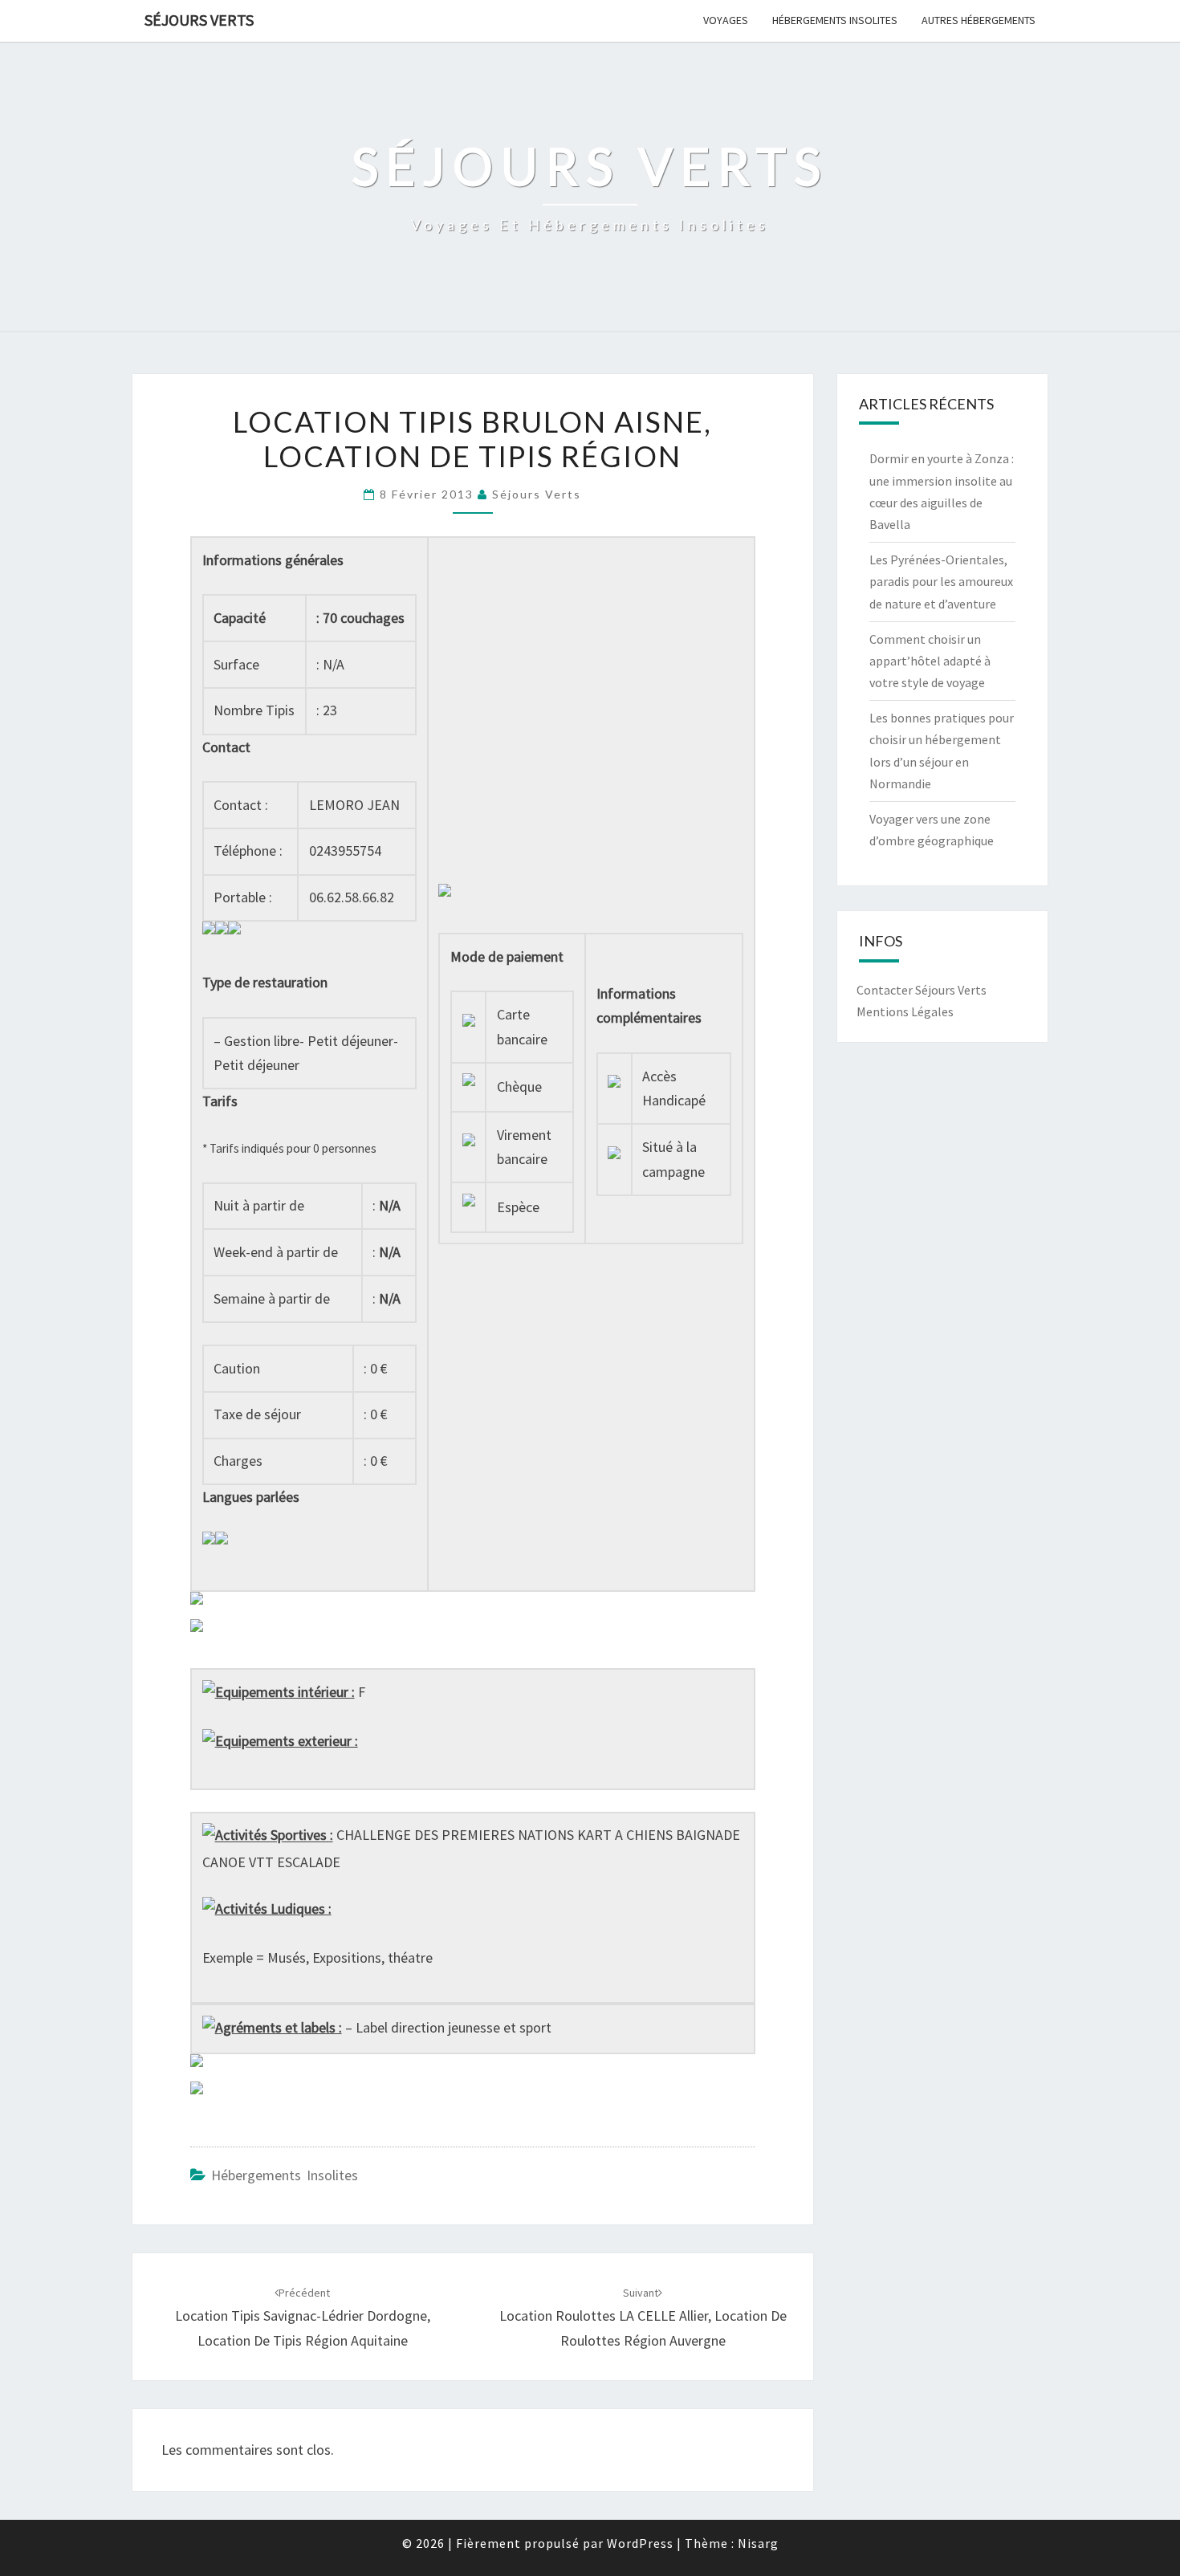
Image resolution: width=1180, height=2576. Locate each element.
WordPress (640, 2543)
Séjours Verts (199, 20)
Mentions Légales (905, 1011)
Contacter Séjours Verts (922, 990)
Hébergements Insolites (835, 20)
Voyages (726, 20)
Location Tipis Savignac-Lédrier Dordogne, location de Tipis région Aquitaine (303, 2318)
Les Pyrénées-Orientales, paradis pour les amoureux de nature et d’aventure (941, 581)
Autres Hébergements (979, 20)
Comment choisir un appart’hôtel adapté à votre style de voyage (930, 661)
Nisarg (758, 2543)
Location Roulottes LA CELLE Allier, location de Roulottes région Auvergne (643, 2318)
